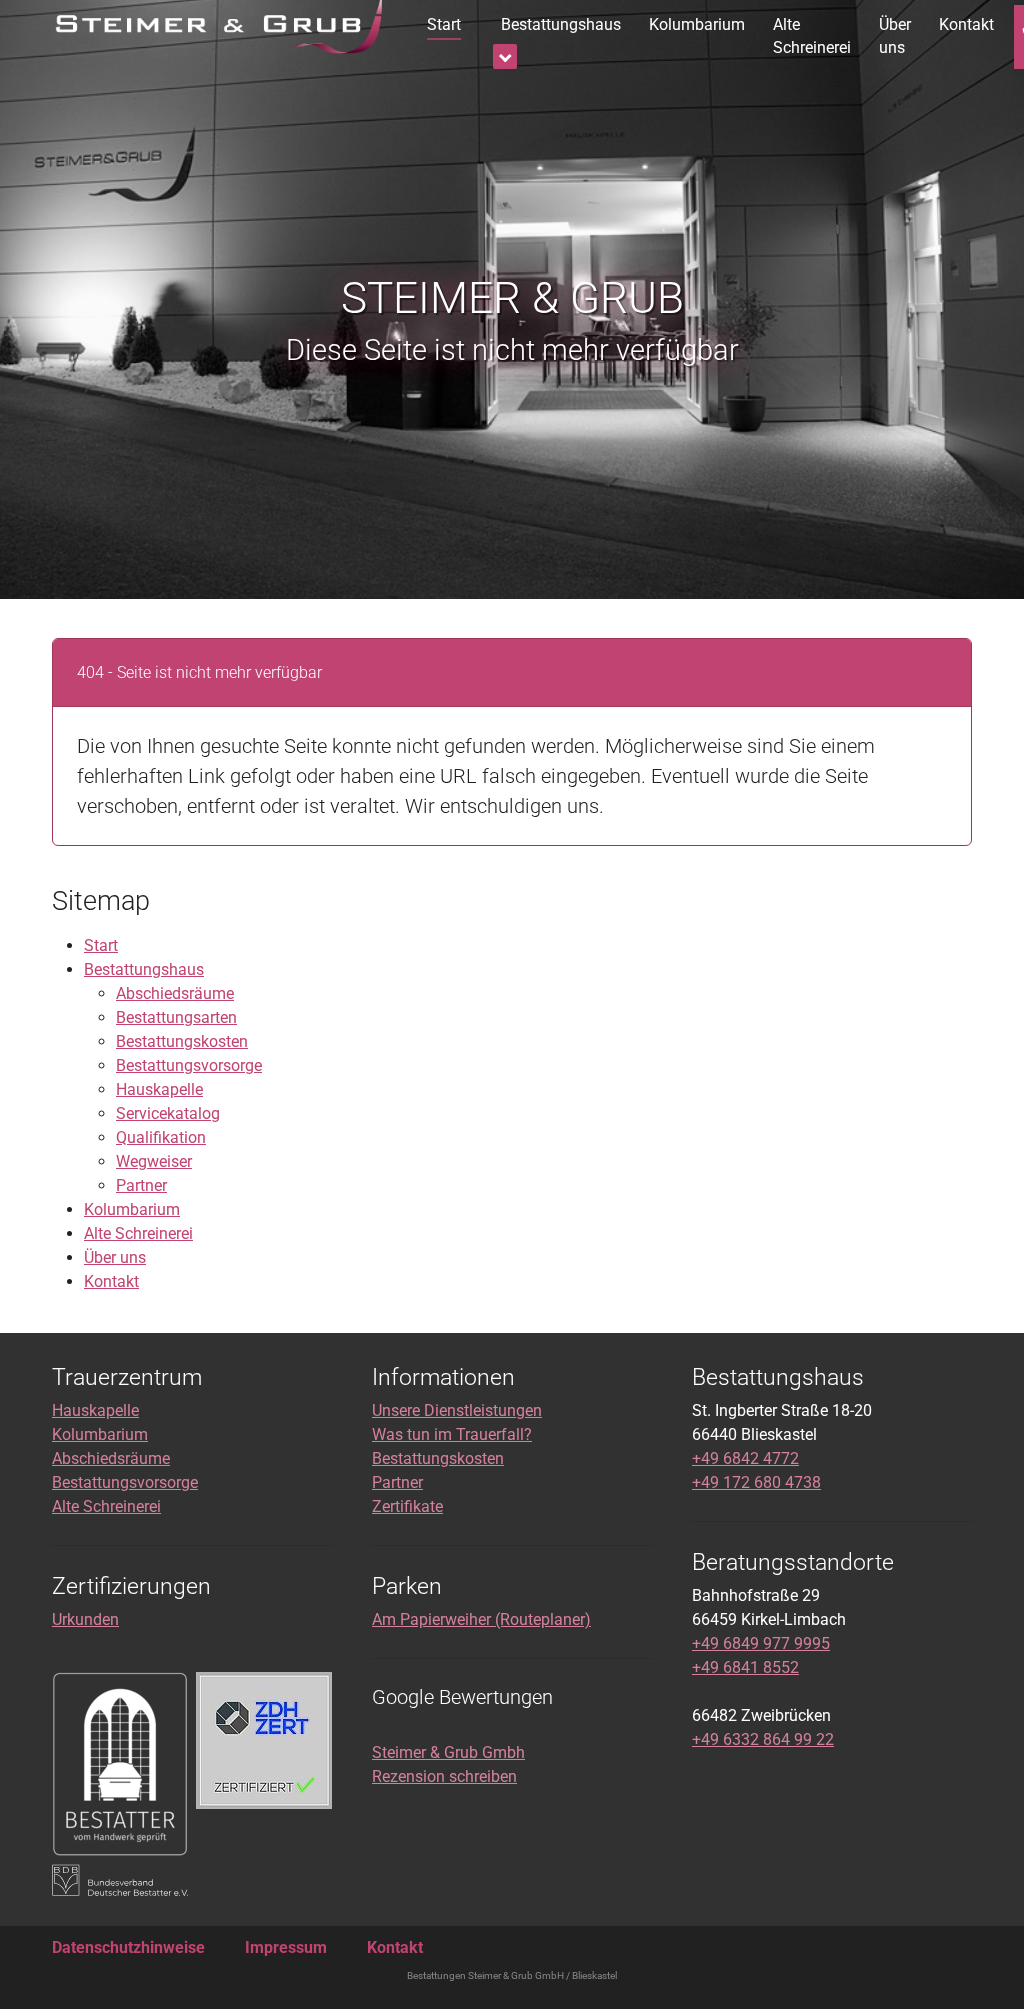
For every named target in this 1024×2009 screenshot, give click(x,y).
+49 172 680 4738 (756, 1482)
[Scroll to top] (980, 1965)
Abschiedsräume (175, 993)
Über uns (115, 1257)
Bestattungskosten (182, 1041)
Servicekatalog (168, 1113)
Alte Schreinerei (138, 1233)
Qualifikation (161, 1137)
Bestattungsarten (176, 1017)
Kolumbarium (132, 1209)
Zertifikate (407, 1506)
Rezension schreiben (444, 1776)
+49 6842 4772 (745, 1458)
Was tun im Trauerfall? (452, 1434)
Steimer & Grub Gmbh (448, 1752)
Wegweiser (154, 1161)
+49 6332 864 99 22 (763, 1739)
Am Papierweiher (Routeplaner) (481, 1619)
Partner (141, 1185)
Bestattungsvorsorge (189, 1065)
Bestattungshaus (144, 969)
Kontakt (111, 1281)
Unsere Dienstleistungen (457, 1410)
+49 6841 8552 (745, 1667)
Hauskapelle (159, 1089)
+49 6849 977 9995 (761, 1643)
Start (101, 945)
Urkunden (85, 1619)
